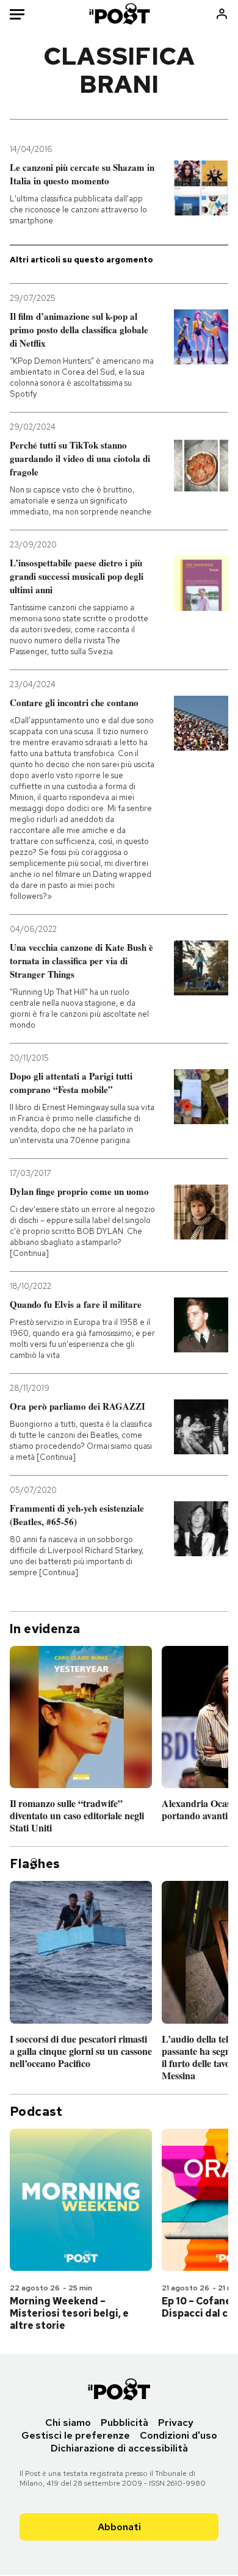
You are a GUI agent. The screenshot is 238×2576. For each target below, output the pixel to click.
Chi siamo (68, 2423)
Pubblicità (124, 2423)
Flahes (35, 1864)
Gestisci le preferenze (76, 2435)
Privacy (176, 2423)
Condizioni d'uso (179, 2435)
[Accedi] (222, 14)
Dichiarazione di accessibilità (119, 2448)
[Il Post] (119, 14)
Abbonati (119, 2527)
